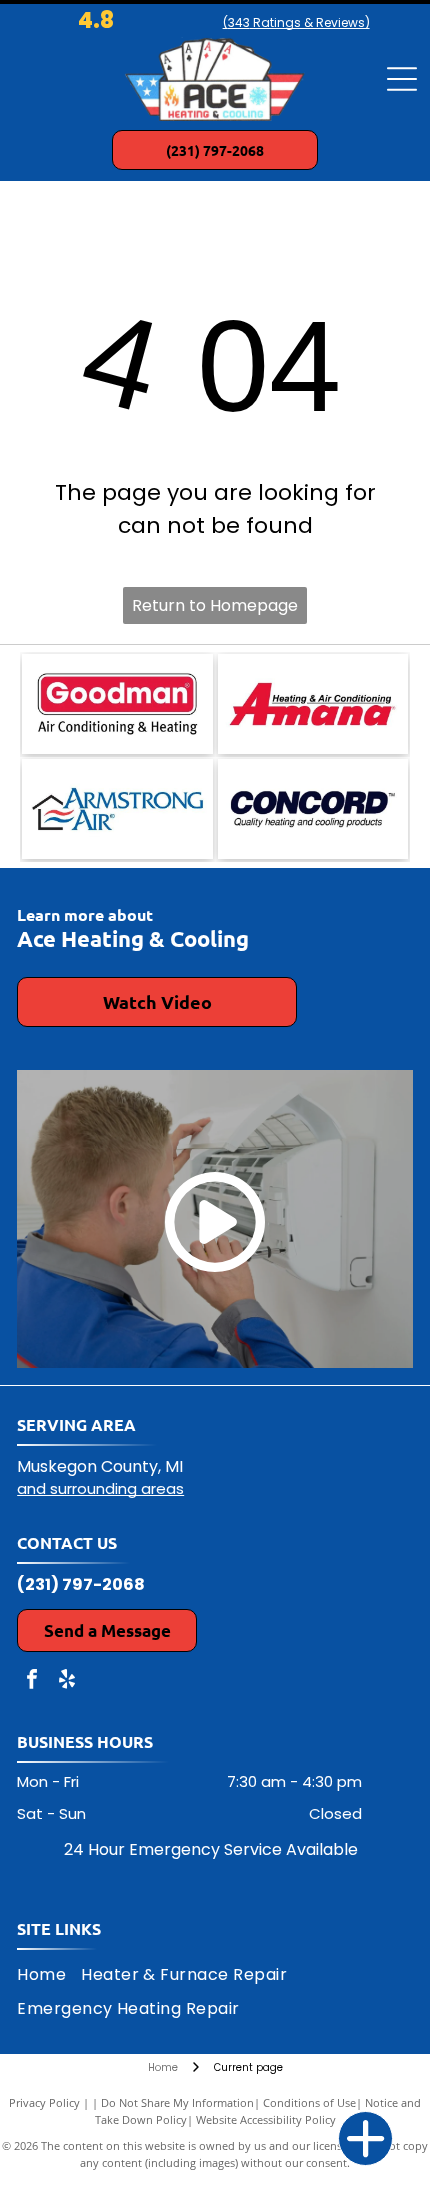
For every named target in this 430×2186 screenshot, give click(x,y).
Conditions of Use (309, 2102)
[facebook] (32, 1681)
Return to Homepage (215, 605)
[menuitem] (49, 1975)
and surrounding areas (100, 1488)
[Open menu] (402, 79)
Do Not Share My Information (177, 2102)
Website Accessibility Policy (266, 2119)
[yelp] (67, 1681)
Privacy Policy (44, 2102)
